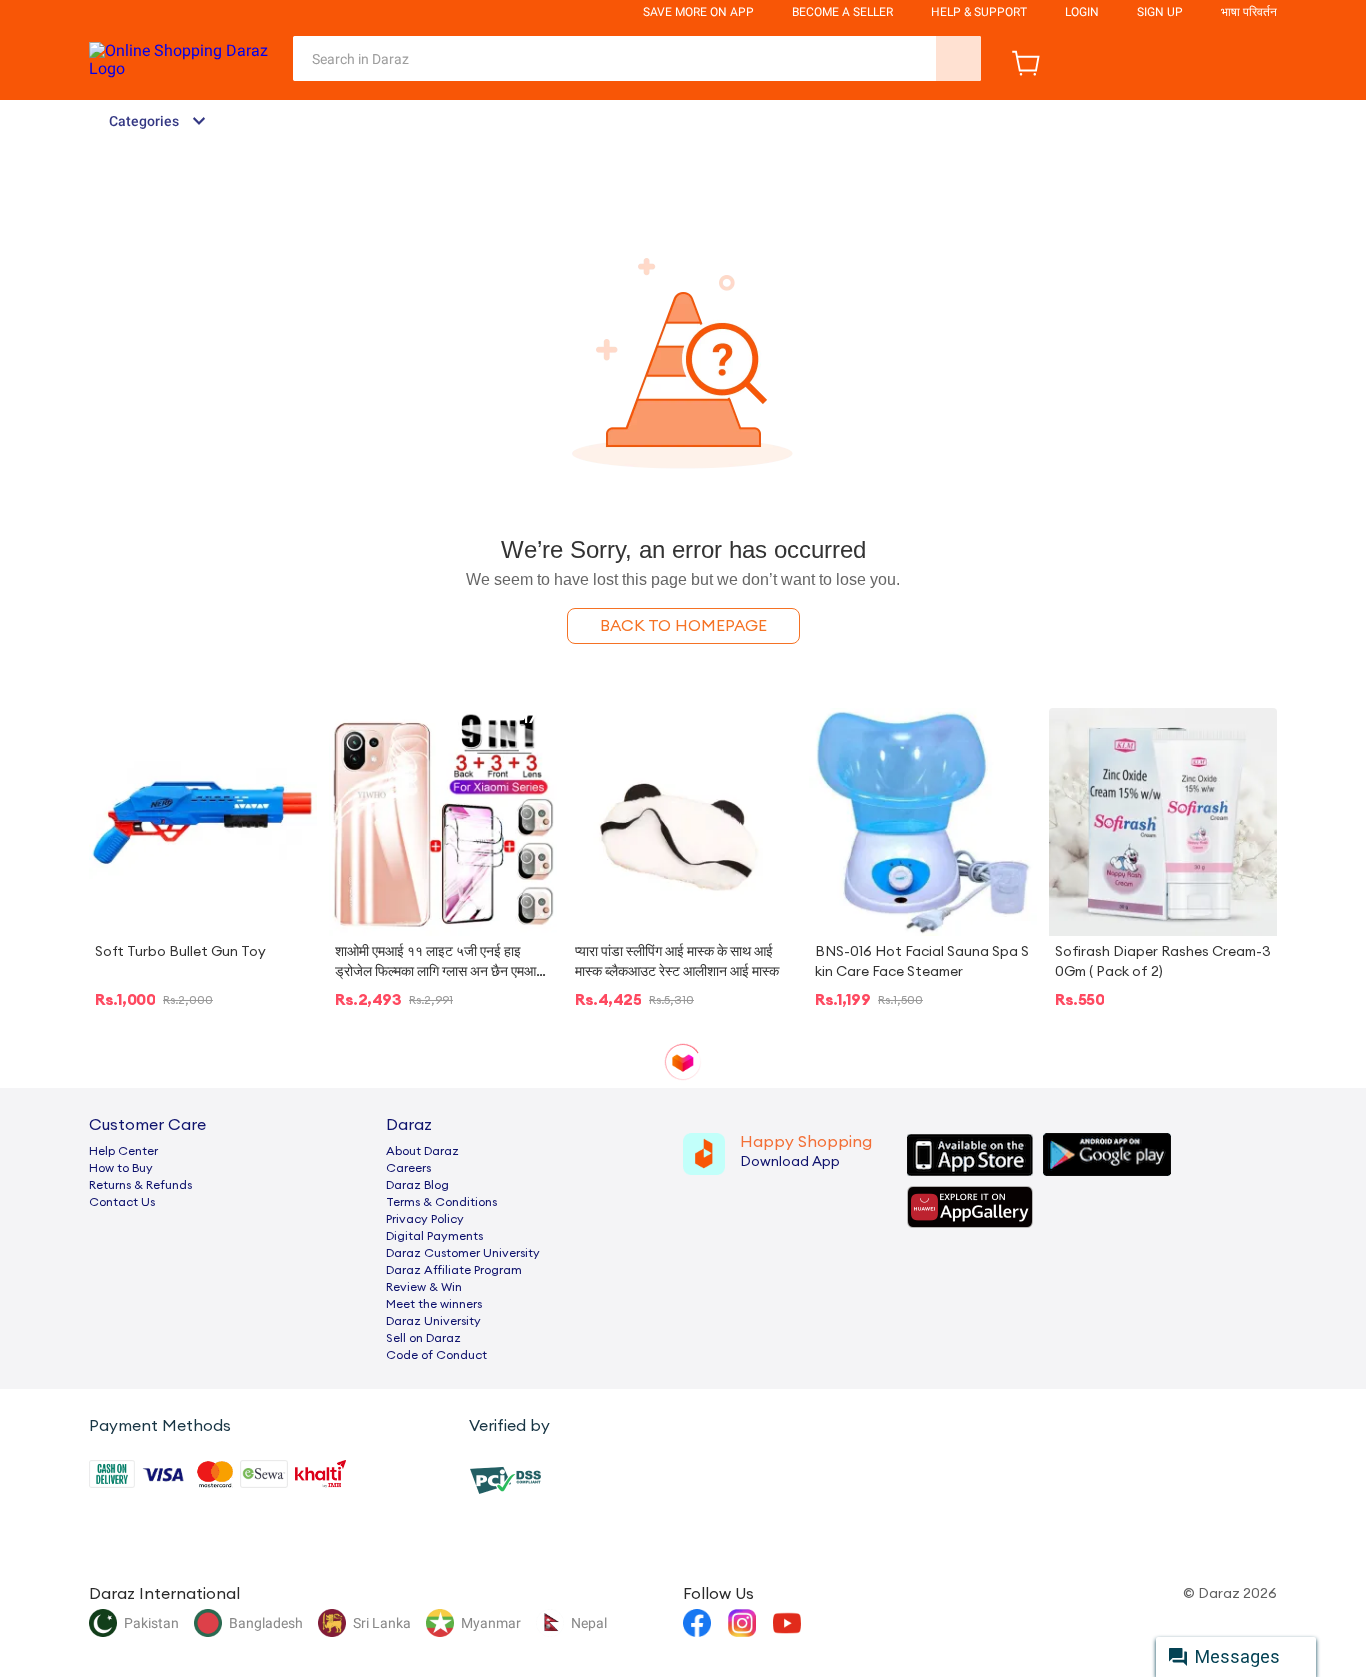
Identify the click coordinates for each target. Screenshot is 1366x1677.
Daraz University (433, 1321)
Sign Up (1160, 12)
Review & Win (424, 1287)
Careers (408, 1168)
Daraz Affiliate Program (454, 1270)
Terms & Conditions (441, 1202)
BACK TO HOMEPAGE (683, 626)
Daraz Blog (417, 1185)
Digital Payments (434, 1236)
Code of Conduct (436, 1355)
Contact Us (122, 1202)
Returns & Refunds (140, 1185)
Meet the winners (434, 1304)
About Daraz (422, 1151)
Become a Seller (842, 12)
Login (1082, 12)
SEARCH (958, 58)
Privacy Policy (425, 1219)
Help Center (123, 1151)
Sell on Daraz (423, 1338)
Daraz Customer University (463, 1253)
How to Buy (121, 1168)
